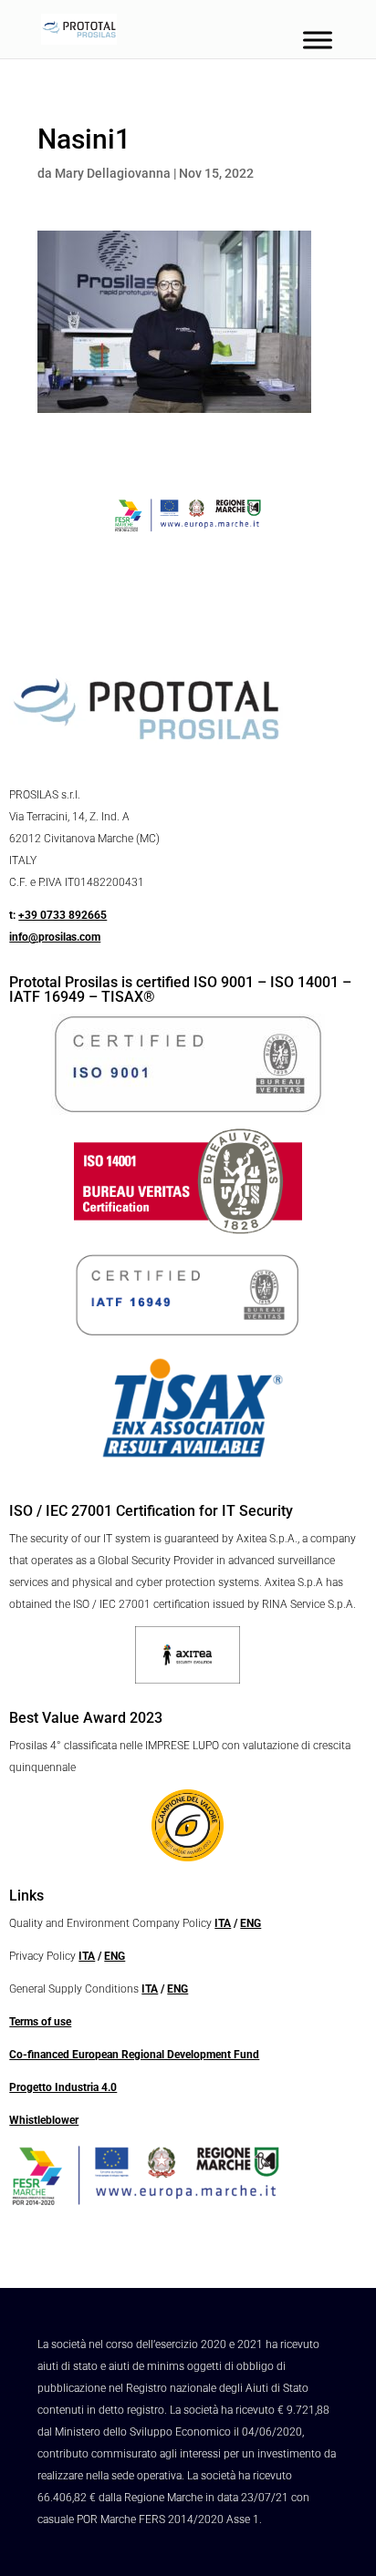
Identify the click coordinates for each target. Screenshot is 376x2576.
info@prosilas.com (55, 937)
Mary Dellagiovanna (113, 173)
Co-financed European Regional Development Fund (134, 2055)
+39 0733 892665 (63, 915)
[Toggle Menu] (318, 40)
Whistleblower (44, 2120)
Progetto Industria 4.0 (63, 2087)
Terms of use (40, 2022)
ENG (251, 1923)
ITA (223, 1923)
